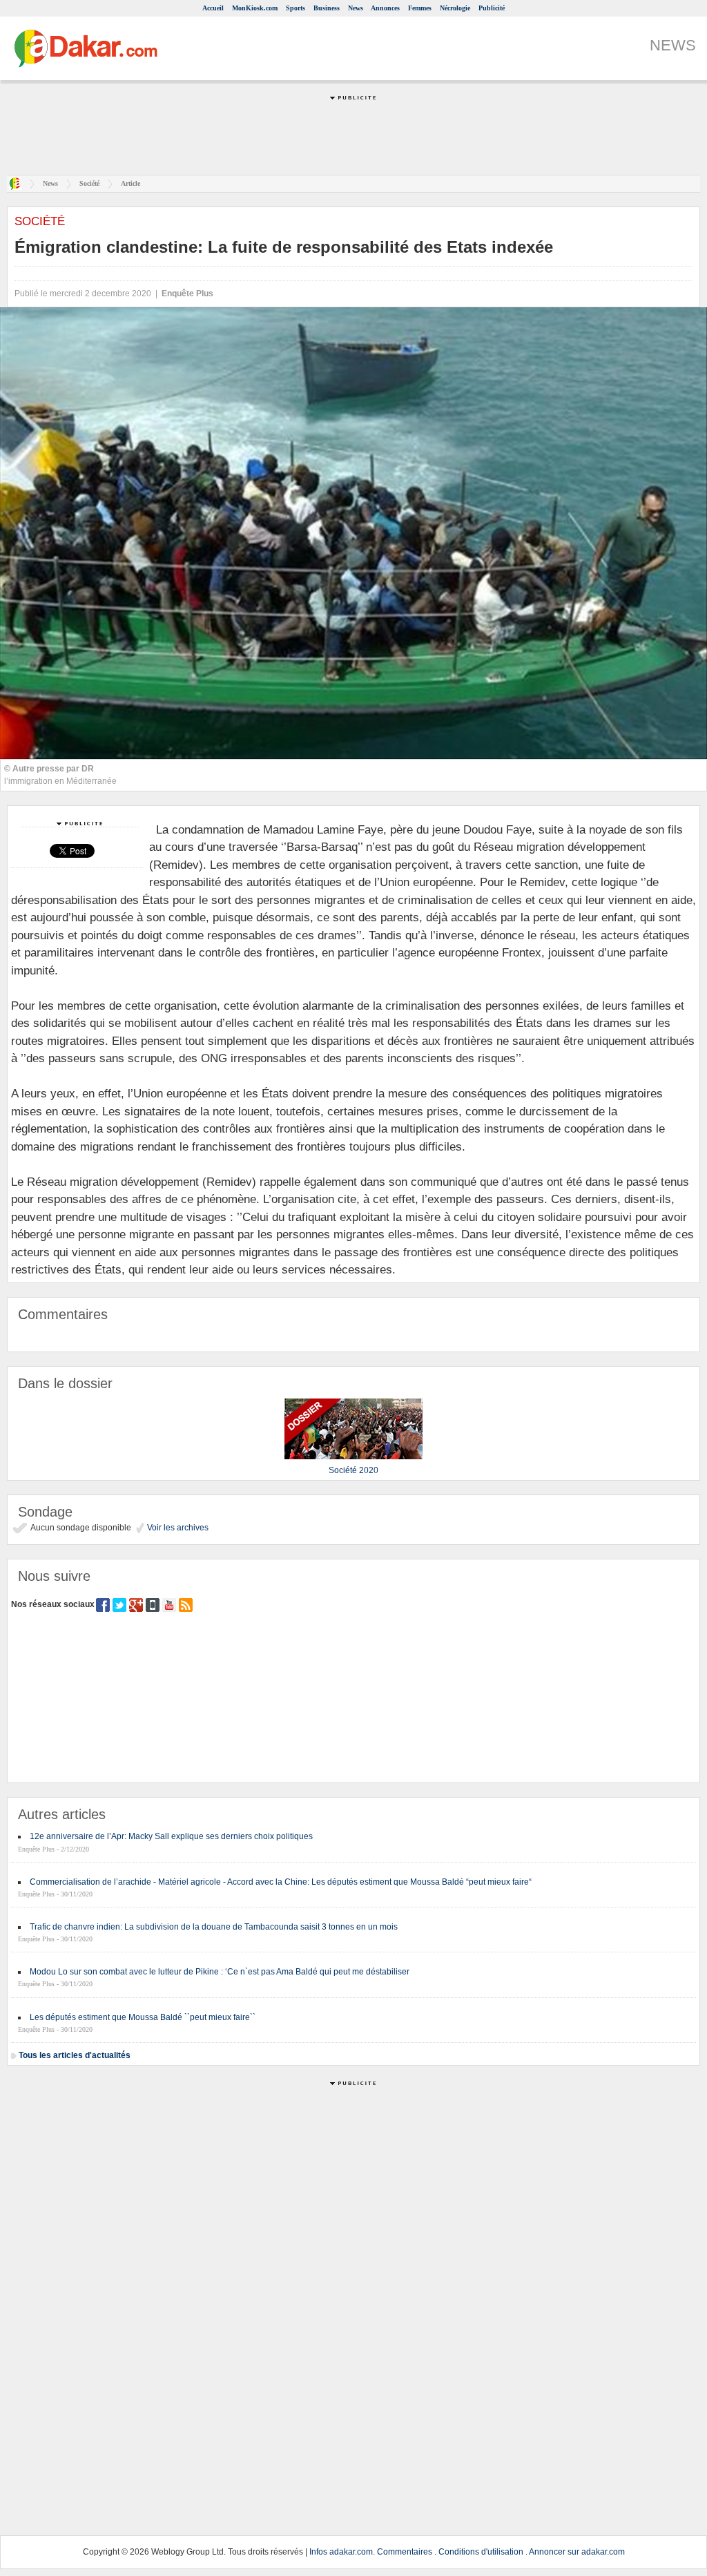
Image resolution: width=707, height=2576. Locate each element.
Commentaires (405, 2552)
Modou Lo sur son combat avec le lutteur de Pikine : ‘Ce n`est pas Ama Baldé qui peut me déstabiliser (220, 1972)
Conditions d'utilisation (481, 2552)
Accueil (213, 8)
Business (327, 8)
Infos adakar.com (341, 2552)
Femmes (420, 8)
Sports (296, 8)
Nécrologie (455, 8)
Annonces (385, 8)
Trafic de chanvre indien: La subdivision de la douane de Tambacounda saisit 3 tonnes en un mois (214, 1927)
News (356, 8)
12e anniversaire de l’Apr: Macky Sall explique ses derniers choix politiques (171, 1836)
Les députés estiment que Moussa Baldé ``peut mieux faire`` (143, 2017)
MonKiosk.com (255, 8)
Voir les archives (177, 1528)
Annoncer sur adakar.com (577, 2552)
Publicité (492, 8)
